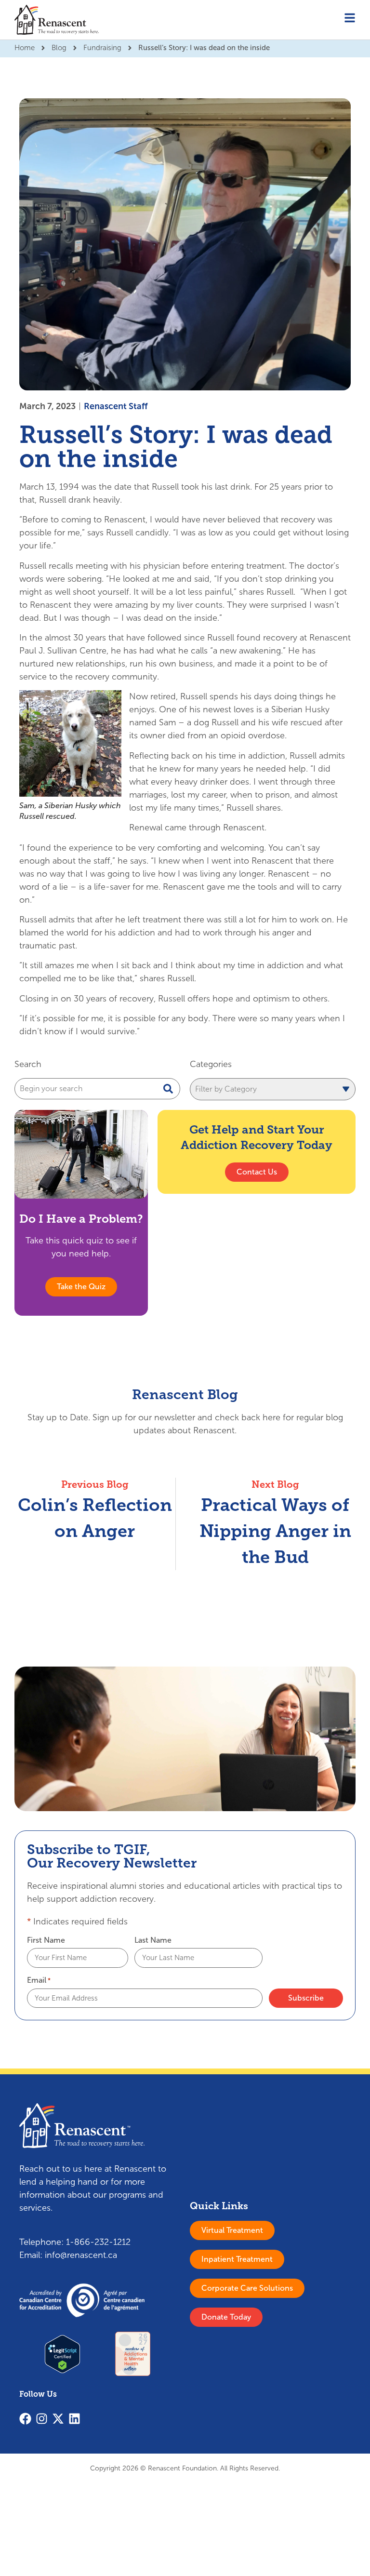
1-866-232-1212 (98, 2242)
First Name (46, 1940)
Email (39, 1980)
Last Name (153, 1940)
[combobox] (97, 1089)
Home (25, 48)
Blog (59, 48)
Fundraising (102, 48)
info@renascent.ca (81, 2255)
